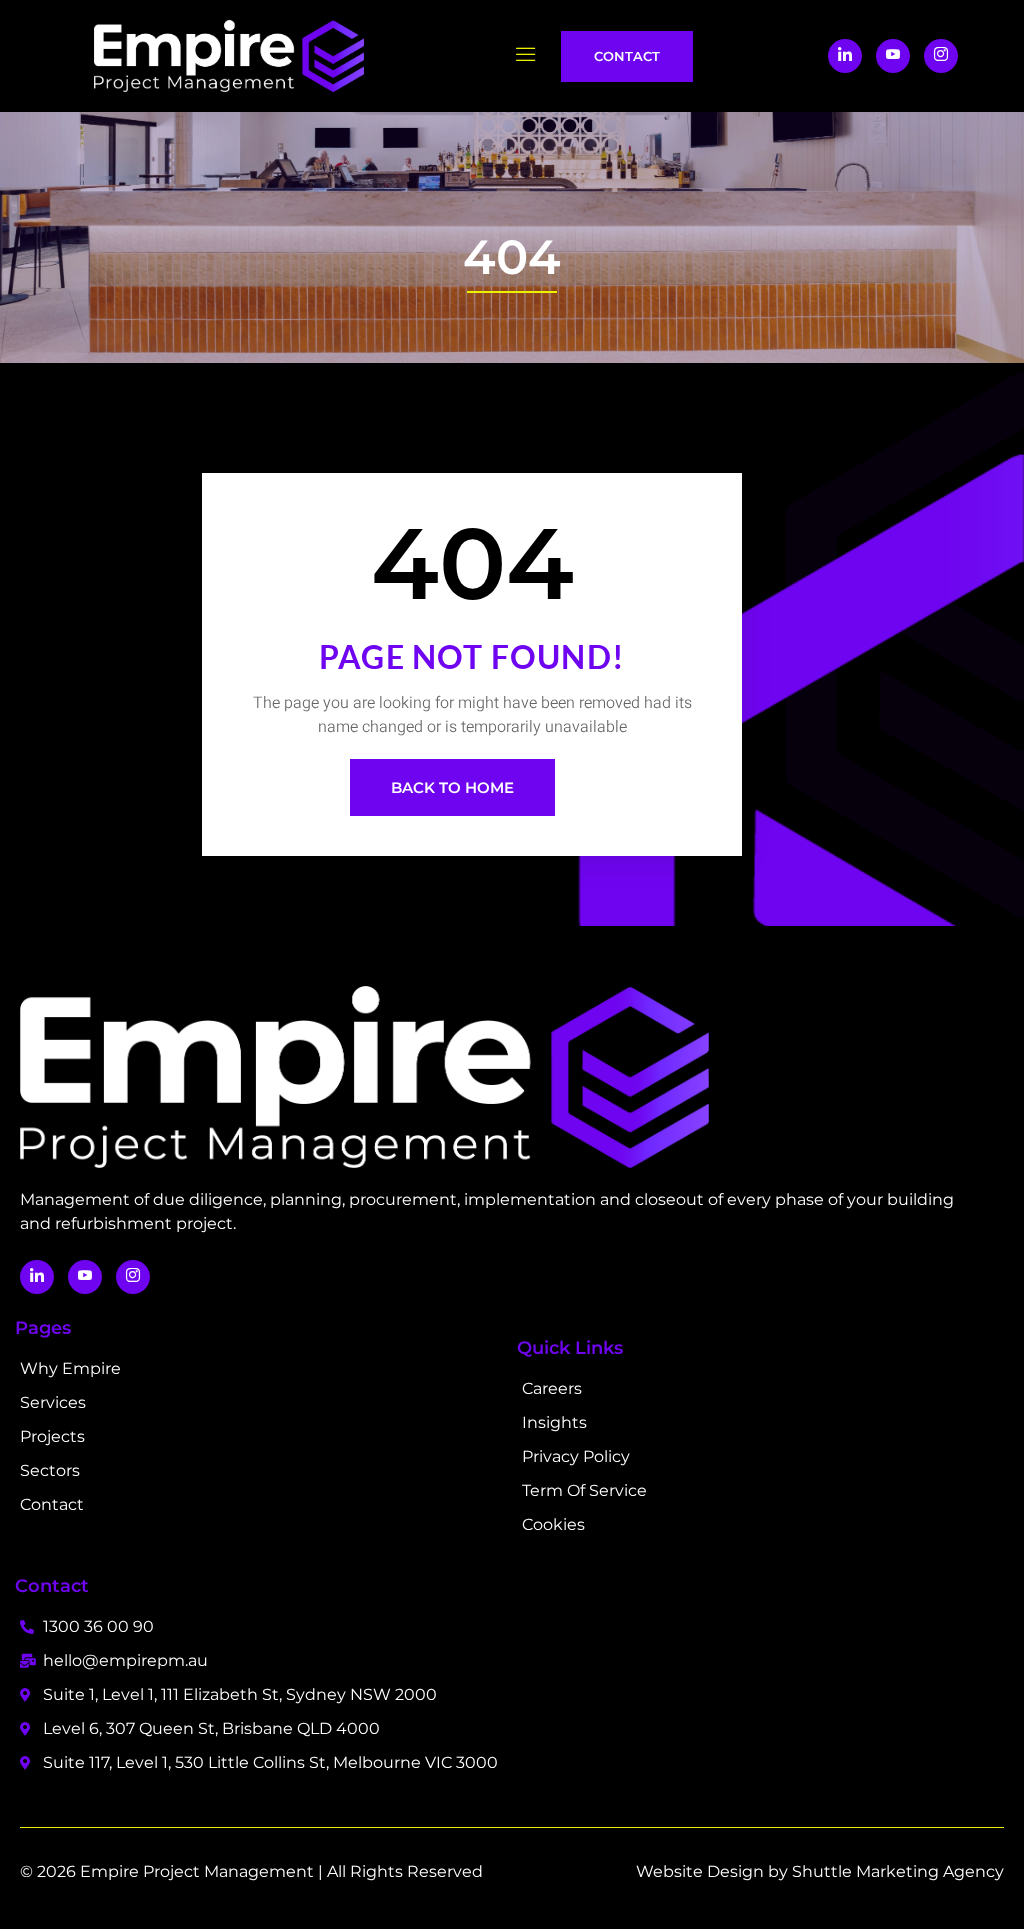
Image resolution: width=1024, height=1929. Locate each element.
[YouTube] (893, 56)
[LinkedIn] (845, 56)
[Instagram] (941, 56)
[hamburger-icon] (526, 56)
